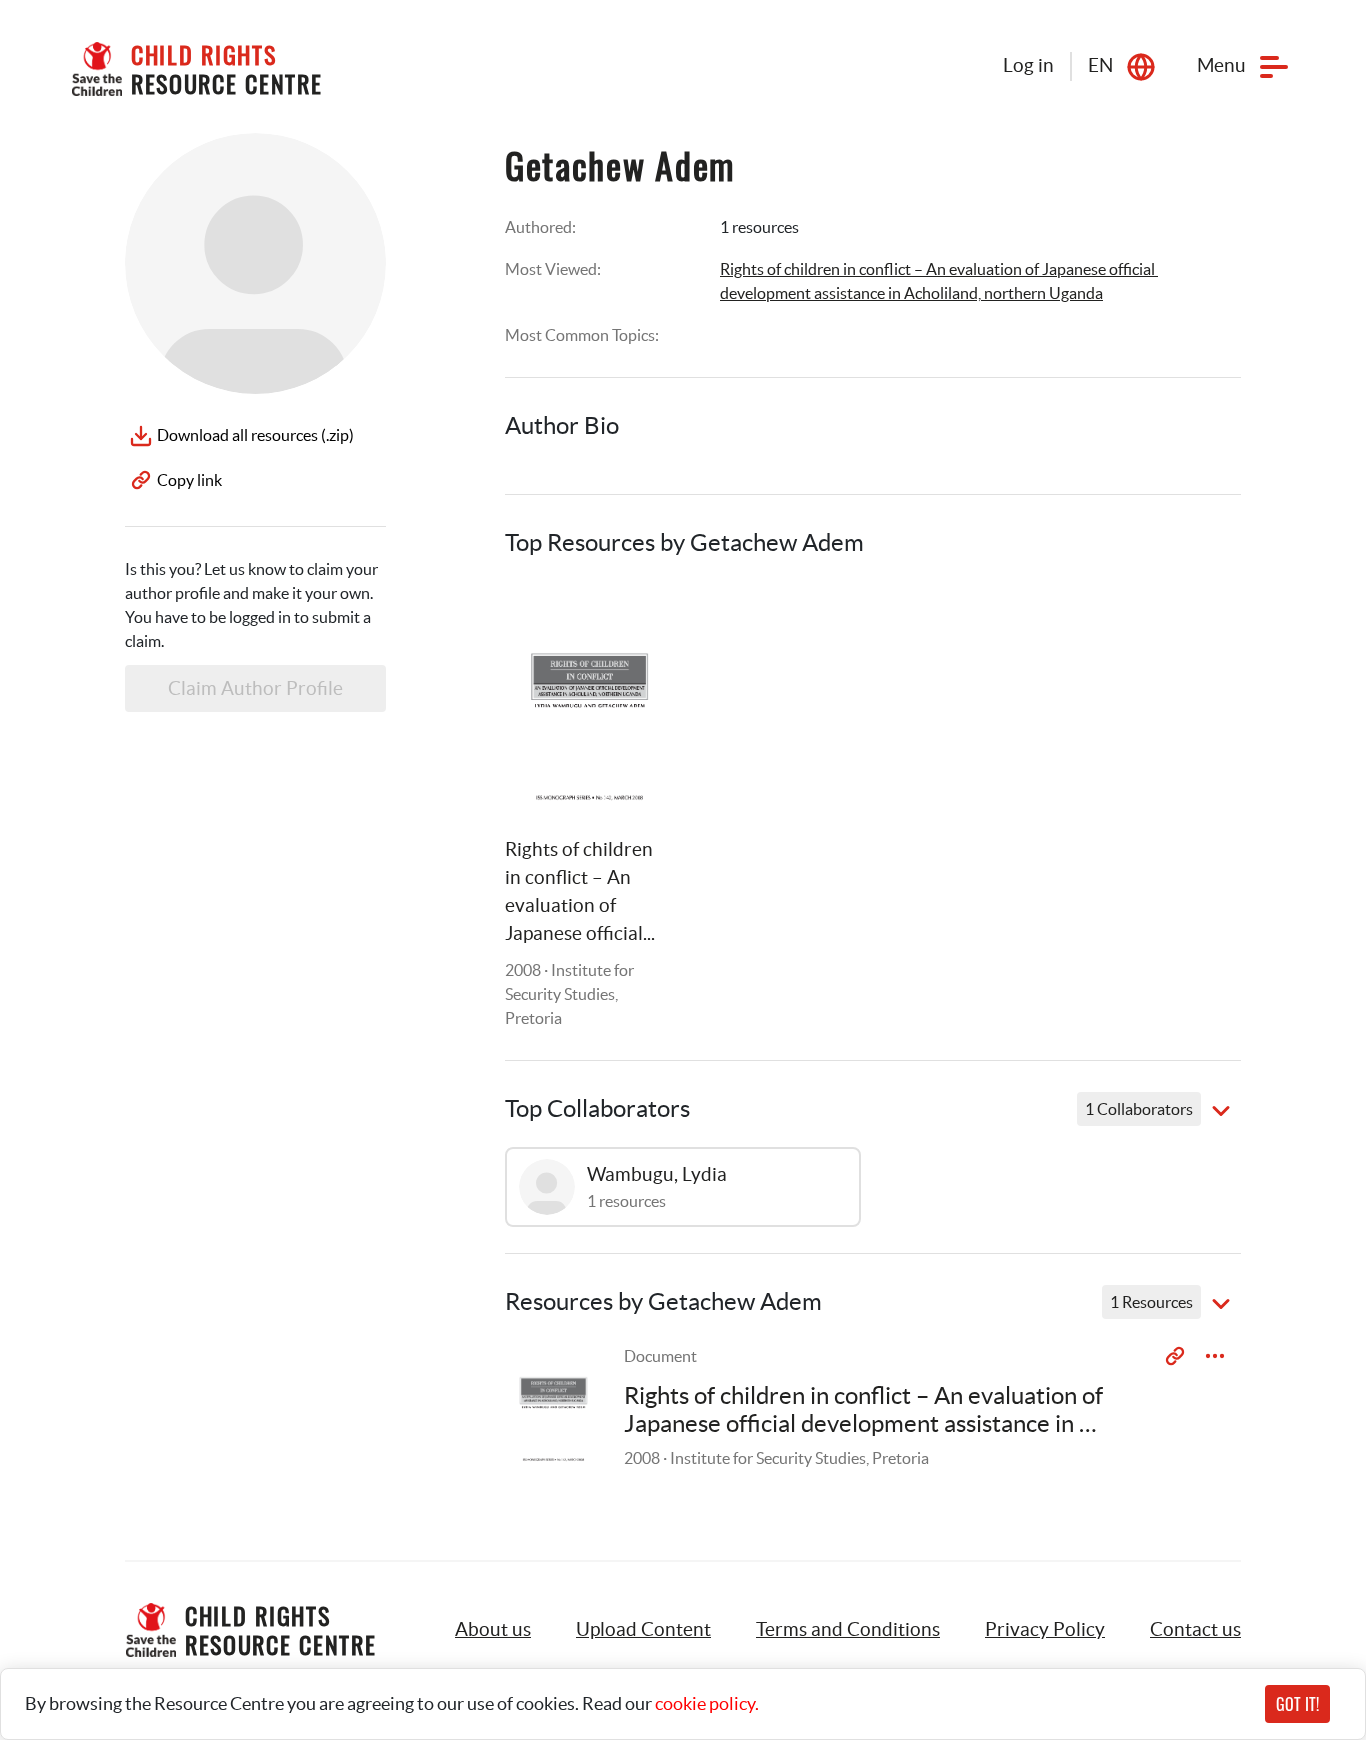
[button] (643, 1630)
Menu (1221, 65)
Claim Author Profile (255, 688)
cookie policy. (707, 1703)
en (1100, 65)
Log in (1028, 65)
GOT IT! (1297, 1704)
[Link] (631, 621)
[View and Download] (1215, 1356)
